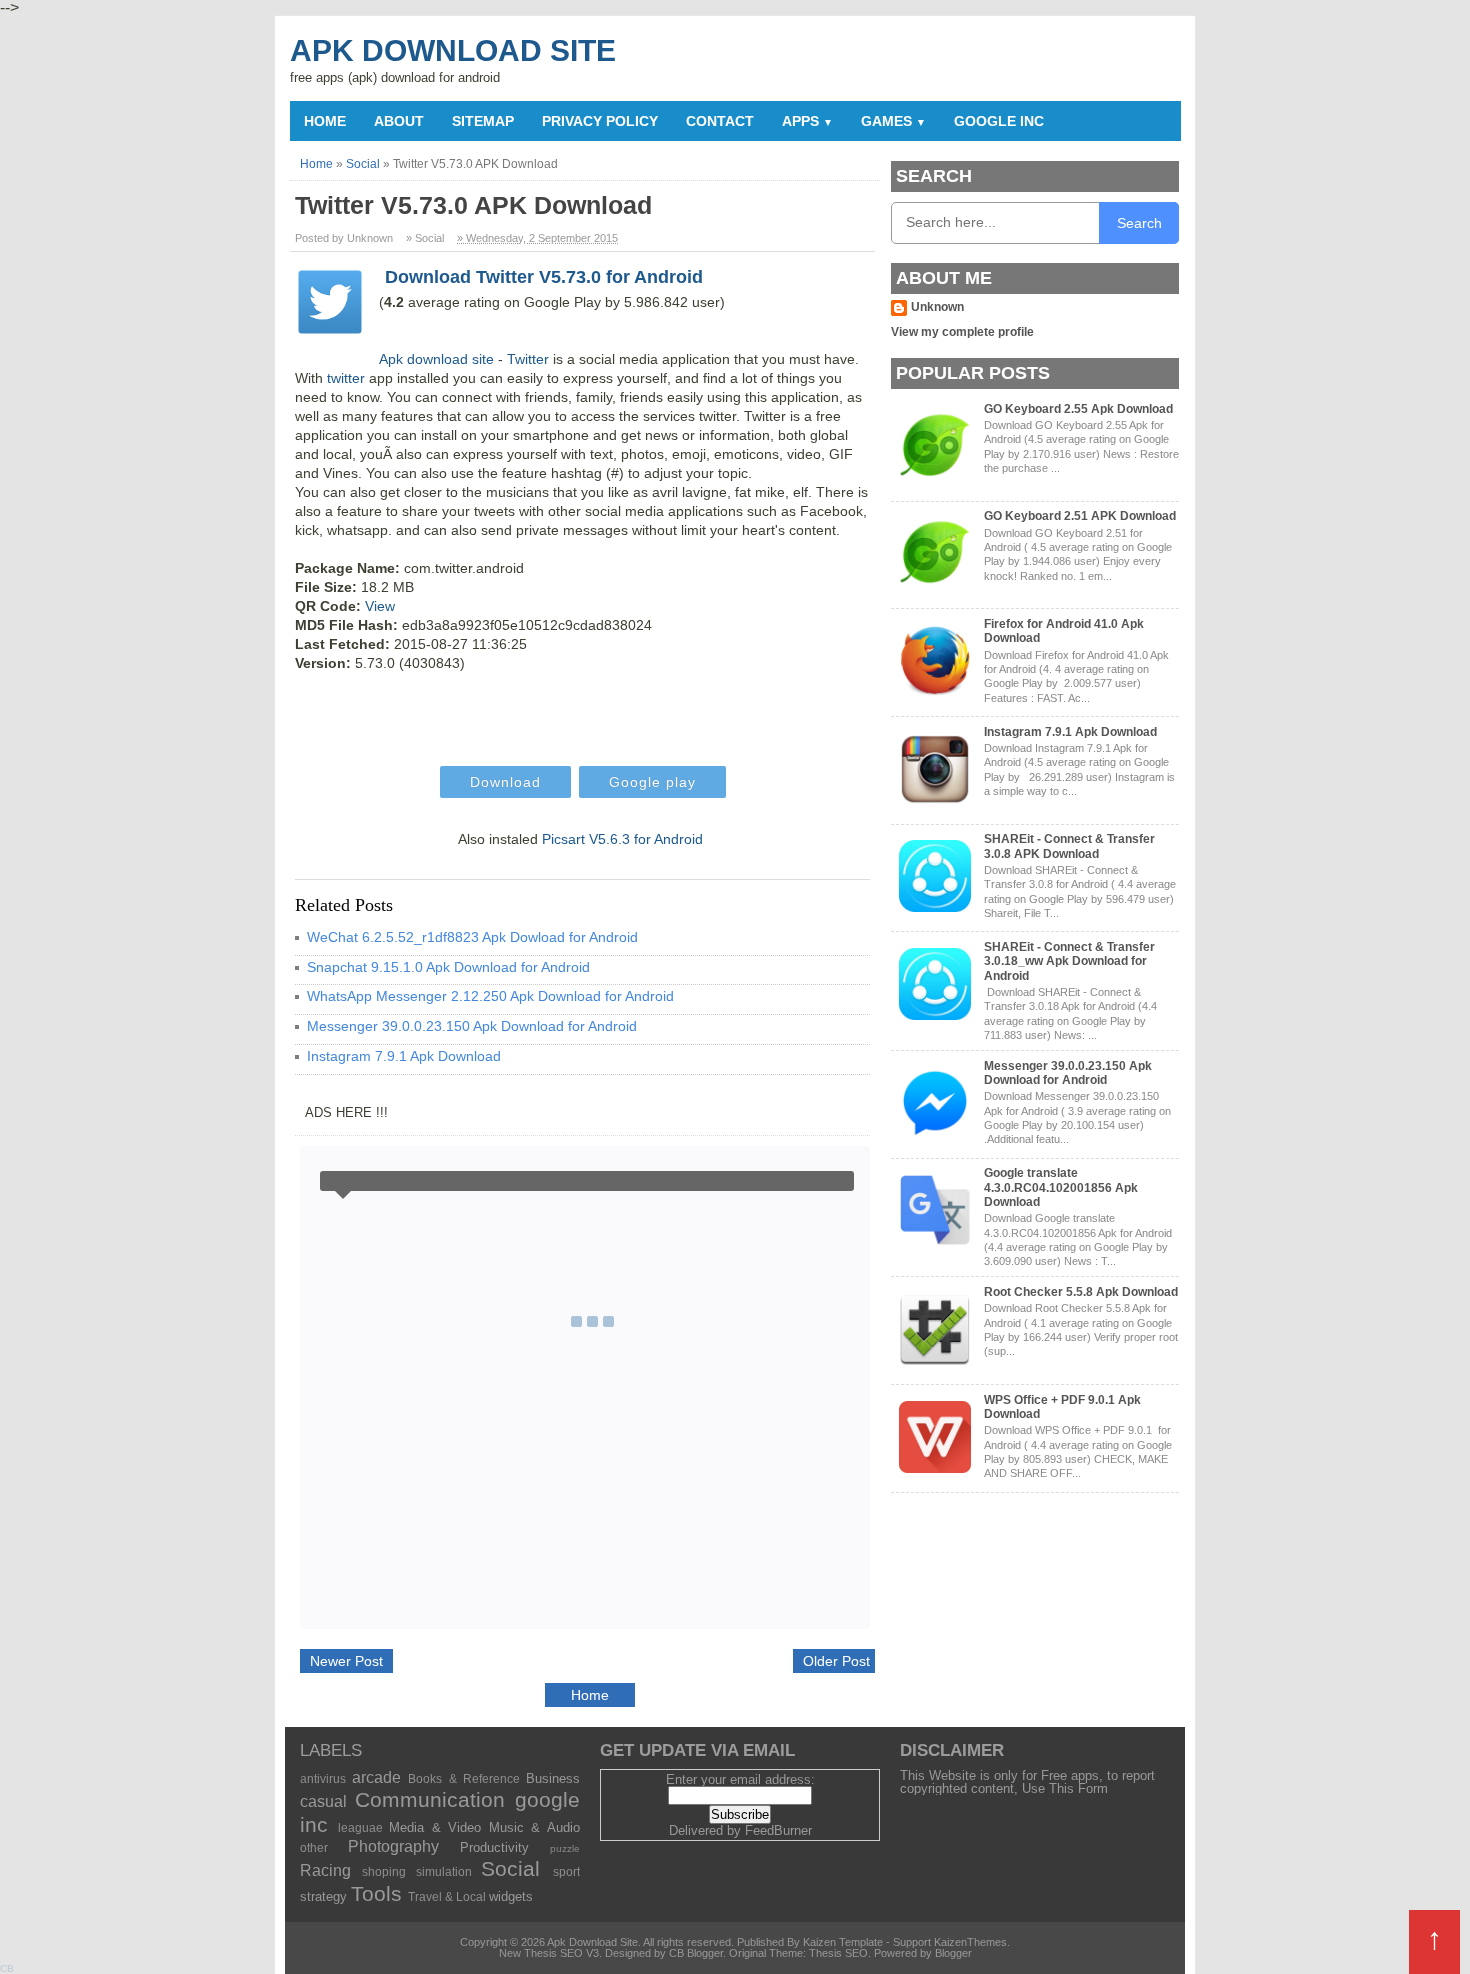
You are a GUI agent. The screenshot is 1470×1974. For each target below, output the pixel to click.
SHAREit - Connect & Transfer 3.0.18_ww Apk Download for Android (1069, 961)
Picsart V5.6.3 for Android (622, 839)
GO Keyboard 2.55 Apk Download (1078, 409)
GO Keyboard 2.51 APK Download (1080, 516)
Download (505, 782)
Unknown (937, 307)
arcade (376, 1777)
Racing (325, 1870)
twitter (346, 378)
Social (510, 1868)
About (399, 121)
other (314, 1847)
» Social (425, 238)
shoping (384, 1871)
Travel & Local (447, 1896)
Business (553, 1778)
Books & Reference (463, 1778)
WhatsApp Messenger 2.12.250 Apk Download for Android (490, 996)
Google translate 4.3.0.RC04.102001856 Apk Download (1061, 1187)
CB (7, 1968)
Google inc (999, 121)
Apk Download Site (453, 50)
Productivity (494, 1847)
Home (325, 121)
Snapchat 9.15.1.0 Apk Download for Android (448, 967)
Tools (376, 1893)
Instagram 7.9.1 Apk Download (404, 1056)
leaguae (360, 1827)
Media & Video (435, 1827)
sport (566, 1871)
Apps (807, 121)
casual (323, 1801)
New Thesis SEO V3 (549, 1953)
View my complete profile (962, 332)
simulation (444, 1871)
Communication (430, 1799)
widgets (511, 1896)
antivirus (323, 1778)
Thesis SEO (838, 1953)
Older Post (836, 1661)
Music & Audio (534, 1827)
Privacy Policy (600, 121)
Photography (393, 1846)
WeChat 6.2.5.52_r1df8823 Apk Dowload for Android (472, 937)
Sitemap (483, 121)
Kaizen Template (843, 1942)
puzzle (565, 1848)
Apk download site (436, 359)
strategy (323, 1896)
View (380, 606)
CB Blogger (696, 1953)
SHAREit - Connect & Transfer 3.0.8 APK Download (1069, 846)
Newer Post (346, 1661)
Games (893, 121)
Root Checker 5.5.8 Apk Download (1081, 1292)
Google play (652, 782)
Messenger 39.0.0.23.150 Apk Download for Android (472, 1026)
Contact (720, 121)
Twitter (528, 359)
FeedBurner (778, 1830)
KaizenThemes (970, 1942)
